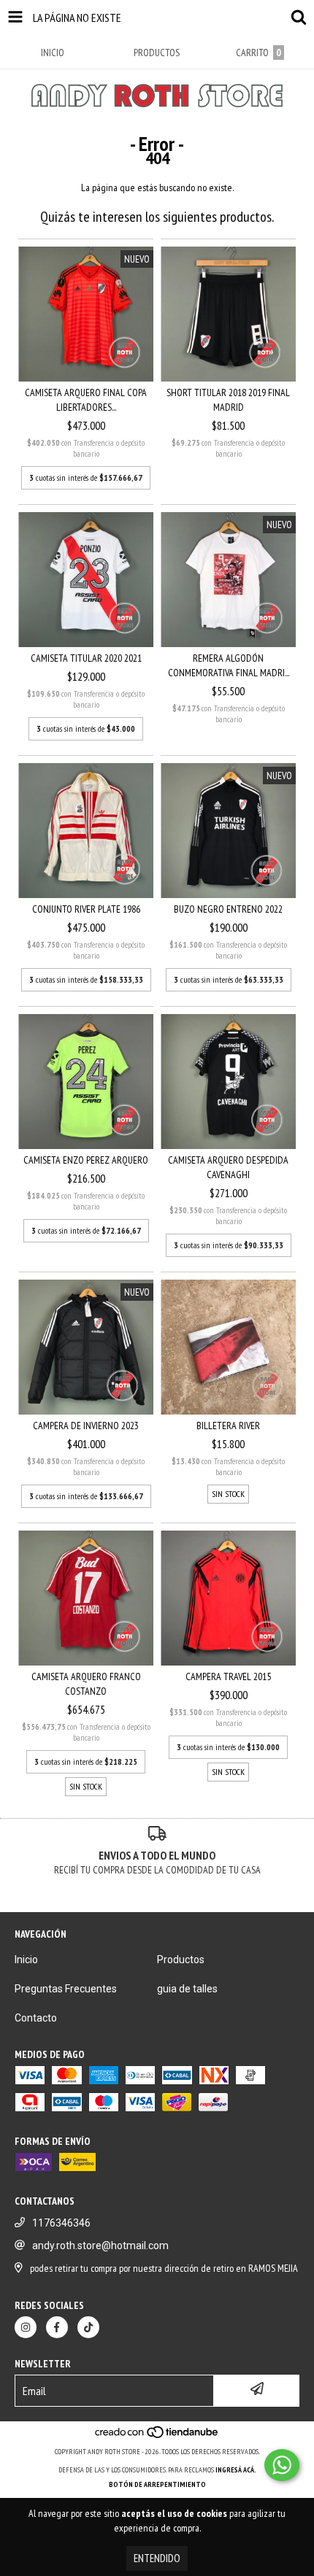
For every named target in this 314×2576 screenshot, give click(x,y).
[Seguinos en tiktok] (88, 2327)
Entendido (157, 2558)
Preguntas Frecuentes (66, 1989)
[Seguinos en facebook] (57, 2327)
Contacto (36, 2018)
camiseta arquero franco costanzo (86, 1684)
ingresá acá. (236, 2470)
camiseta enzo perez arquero (86, 1160)
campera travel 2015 (228, 1676)
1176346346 (61, 2223)
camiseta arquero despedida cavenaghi (228, 1167)
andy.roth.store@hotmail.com (100, 2246)
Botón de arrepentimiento (157, 2484)
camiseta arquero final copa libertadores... (86, 400)
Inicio (26, 1960)
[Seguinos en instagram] (26, 2327)
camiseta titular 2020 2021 (86, 658)
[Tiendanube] (157, 2437)
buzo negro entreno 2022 (228, 909)
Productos (181, 1960)
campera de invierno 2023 (86, 1426)
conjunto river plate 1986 (86, 909)
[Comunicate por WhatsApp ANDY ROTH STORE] (282, 2465)
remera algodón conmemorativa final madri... (229, 665)
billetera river (228, 1426)
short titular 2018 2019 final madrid (228, 400)
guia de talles (187, 1989)
